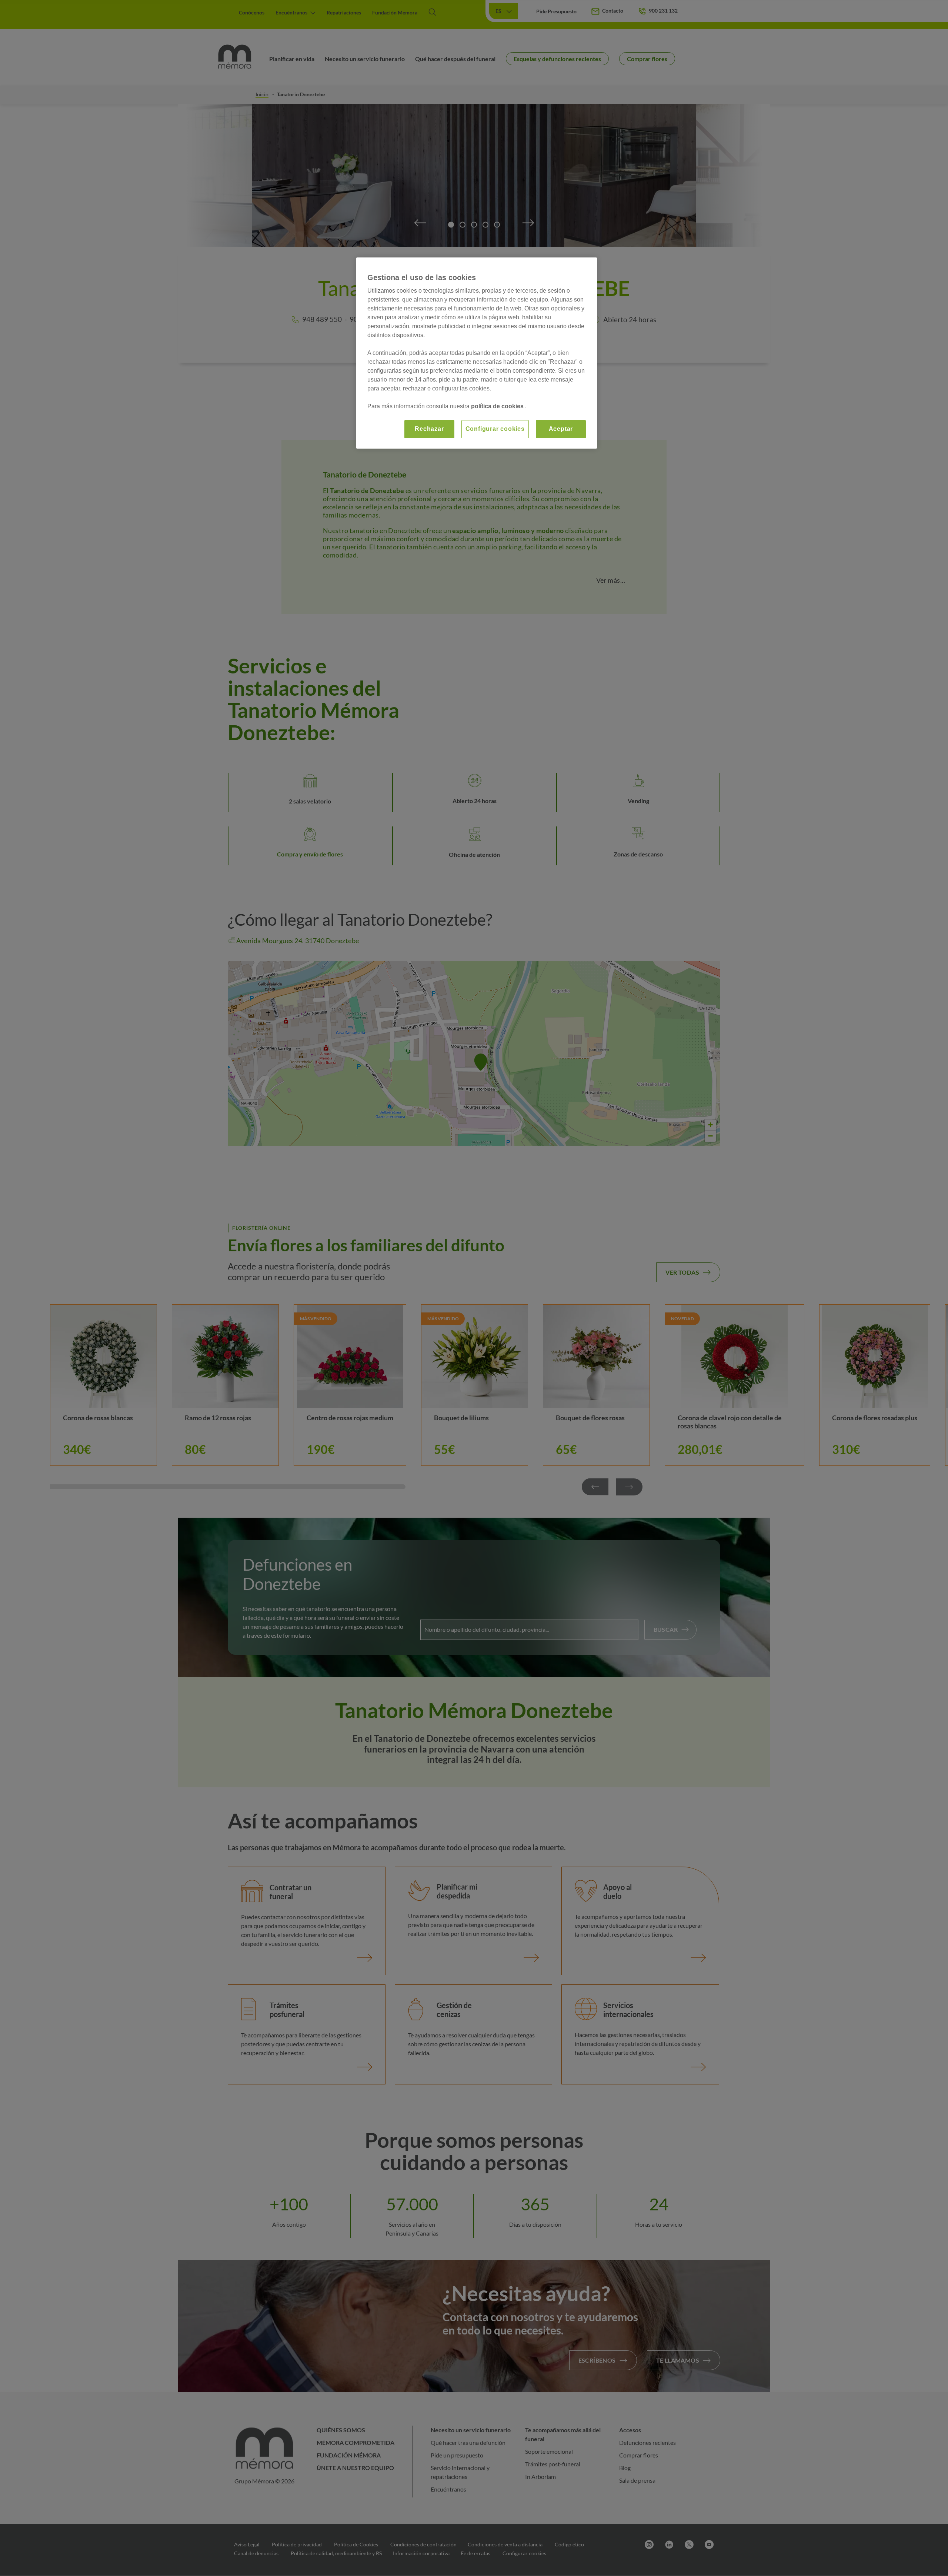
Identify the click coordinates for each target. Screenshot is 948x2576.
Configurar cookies (495, 429)
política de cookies (498, 406)
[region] (477, 353)
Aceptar (561, 429)
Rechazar (429, 429)
